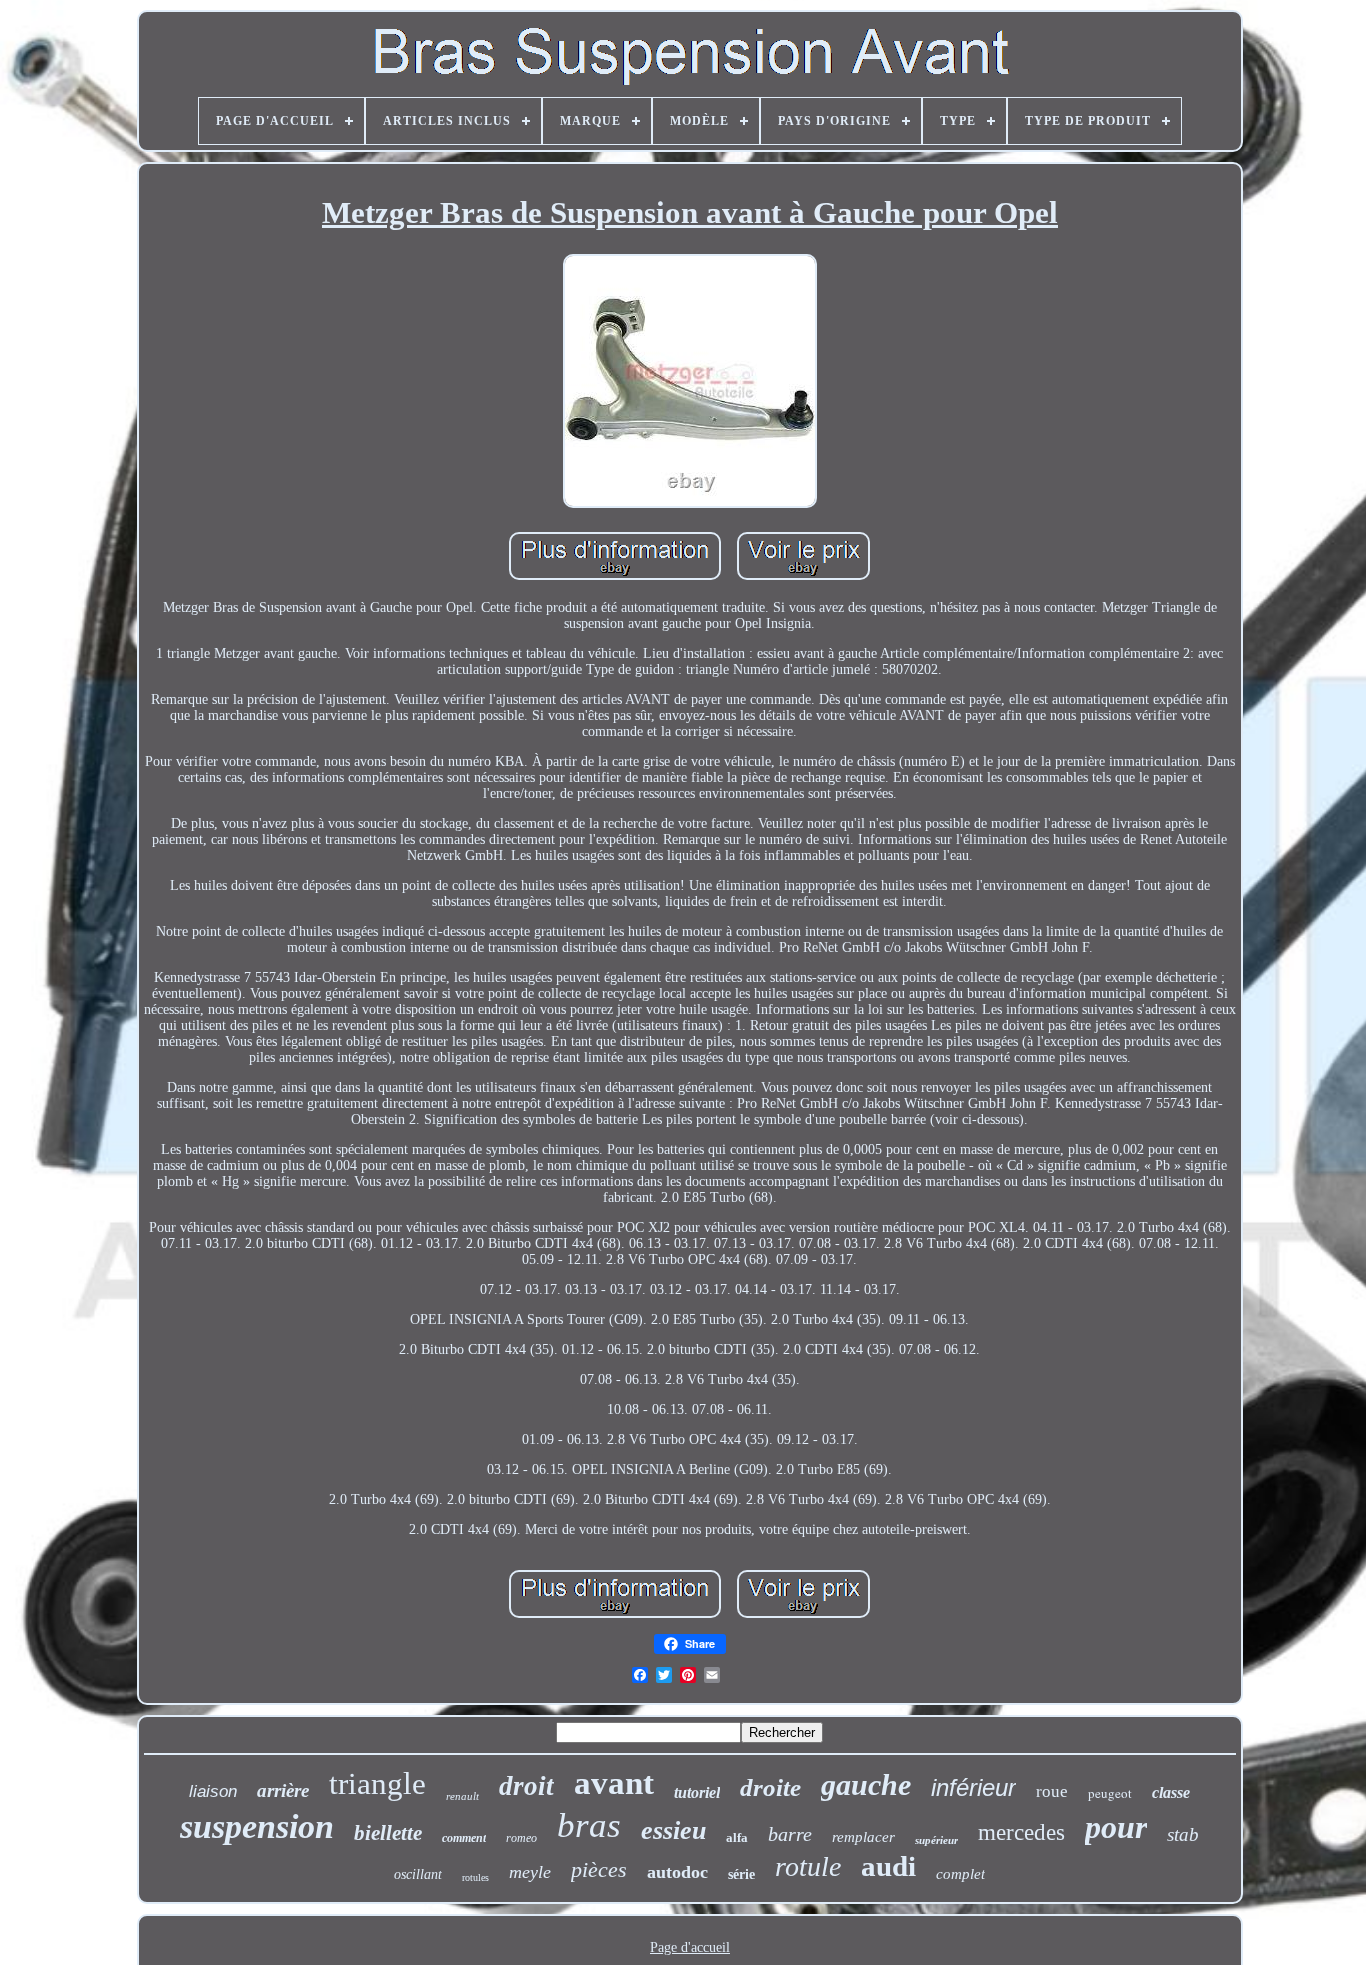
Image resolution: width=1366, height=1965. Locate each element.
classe (1171, 1792)
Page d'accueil (690, 1947)
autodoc (677, 1872)
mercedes (1021, 1832)
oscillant (418, 1874)
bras (589, 1825)
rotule (808, 1866)
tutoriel (697, 1792)
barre (790, 1834)
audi (888, 1866)
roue (1052, 1791)
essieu (673, 1830)
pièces (599, 1869)
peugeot (1110, 1793)
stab (1183, 1834)
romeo (521, 1838)
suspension (257, 1826)
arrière (283, 1790)
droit (526, 1786)
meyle (530, 1872)
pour (1116, 1827)
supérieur (936, 1840)
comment (464, 1838)
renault (462, 1796)
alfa (737, 1837)
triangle (377, 1783)
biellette (388, 1833)
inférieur (973, 1787)
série (741, 1874)
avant (614, 1783)
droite (770, 1787)
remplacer (863, 1837)
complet (960, 1874)
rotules (475, 1877)
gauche (866, 1784)
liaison (213, 1791)
